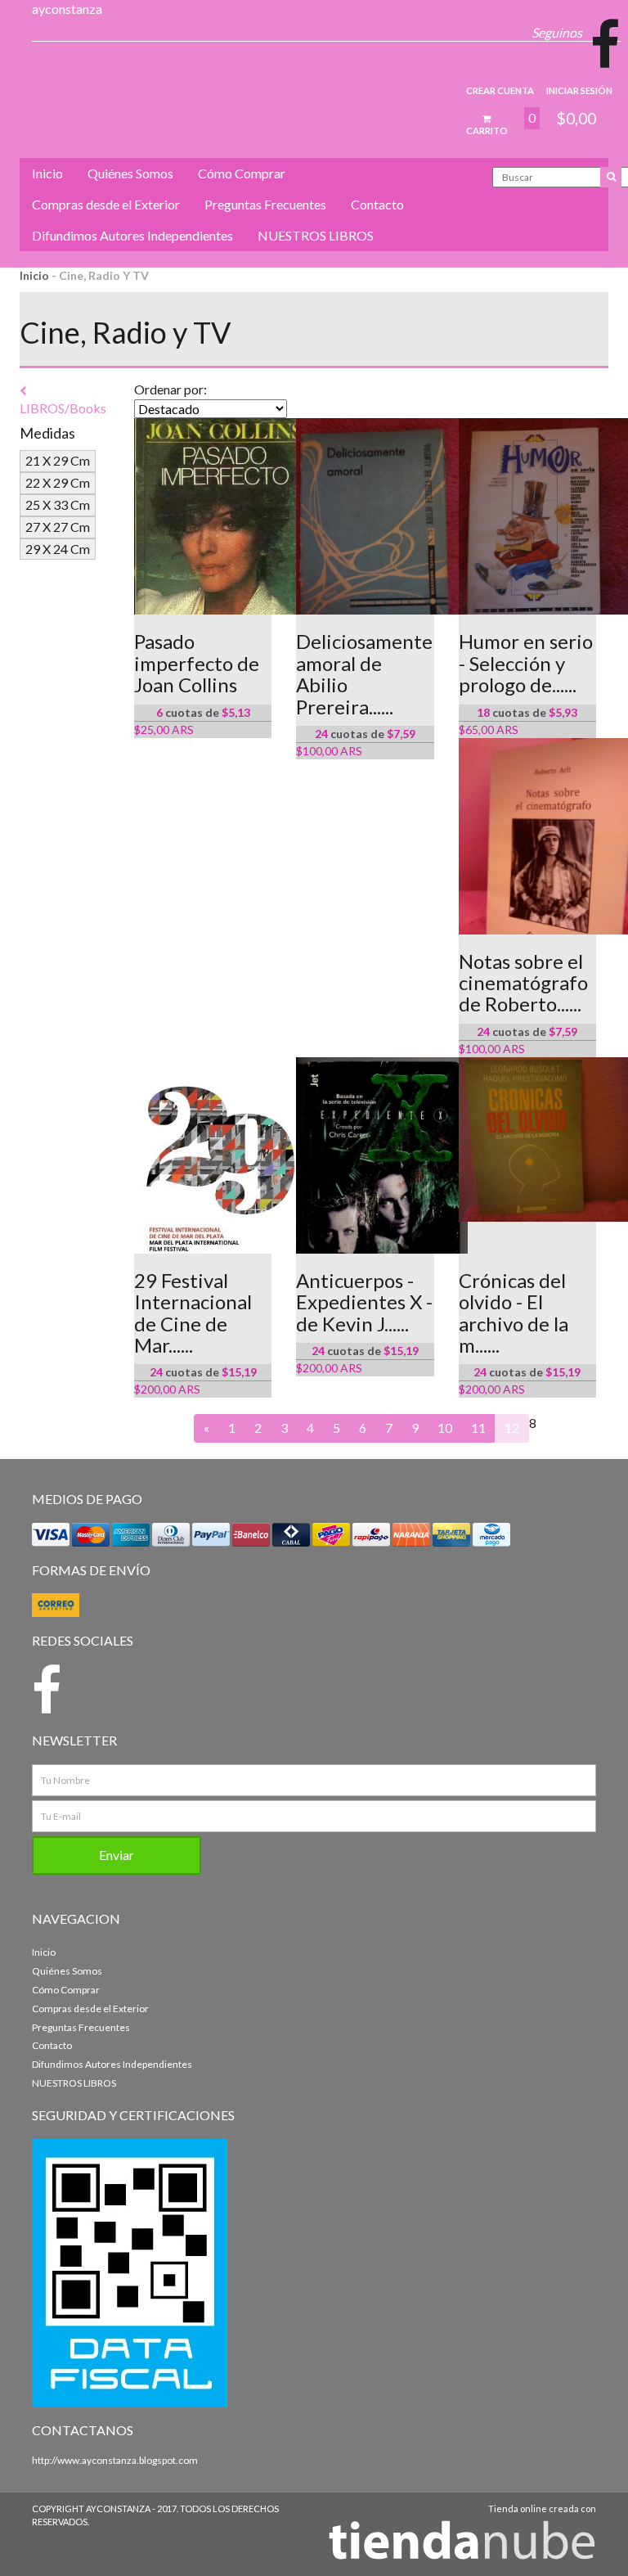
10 (445, 1428)
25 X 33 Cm (58, 504)
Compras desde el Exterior (106, 204)
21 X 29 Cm (58, 460)
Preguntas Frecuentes (265, 204)
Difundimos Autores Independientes (132, 235)
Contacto (377, 204)
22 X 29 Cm (58, 482)
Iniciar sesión (579, 90)
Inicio (47, 173)
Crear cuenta (500, 90)
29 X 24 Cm (58, 549)
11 (478, 1428)
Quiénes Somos (130, 173)
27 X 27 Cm (58, 527)
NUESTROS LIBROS (316, 235)
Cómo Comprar (242, 173)
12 (512, 1428)
